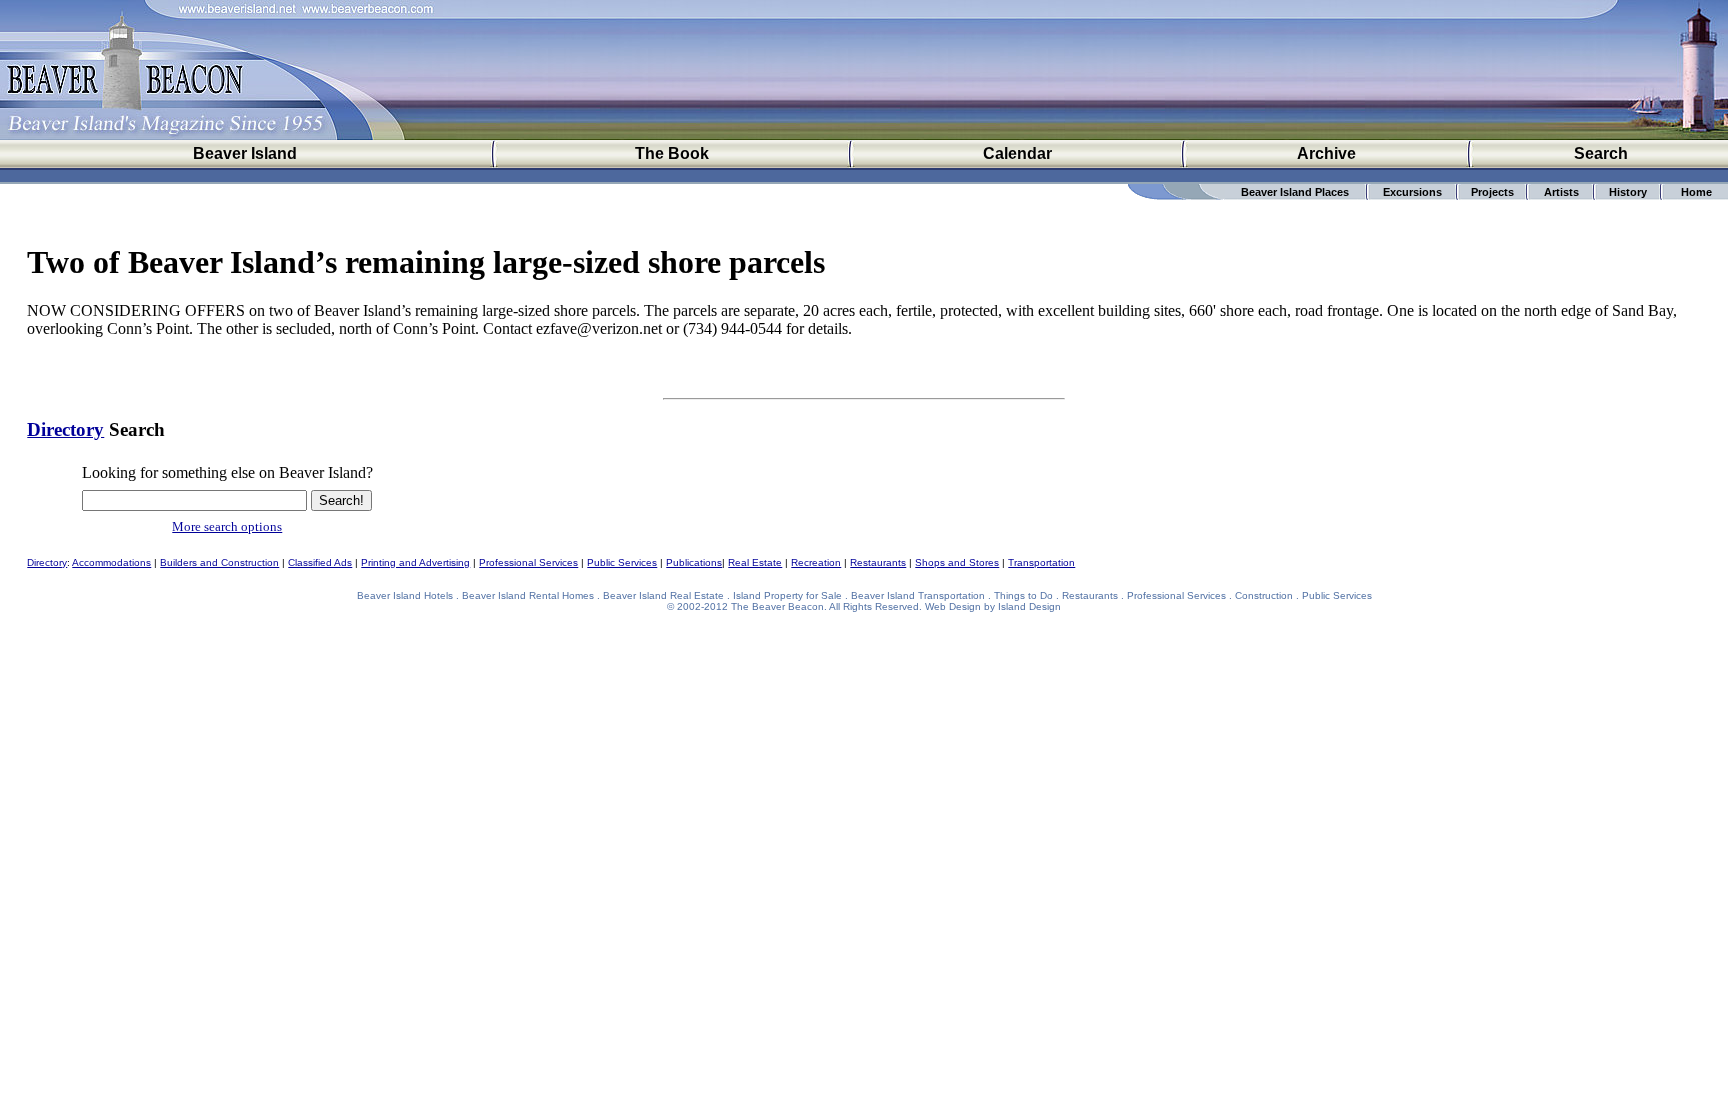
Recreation (816, 562)
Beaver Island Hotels (405, 595)
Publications (694, 562)
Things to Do (1023, 595)
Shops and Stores (957, 562)
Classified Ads (320, 562)
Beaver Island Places (1295, 192)
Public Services (622, 562)
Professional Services (528, 562)
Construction (1264, 595)
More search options (227, 526)
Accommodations (111, 562)
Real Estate (755, 562)
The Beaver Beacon (777, 606)
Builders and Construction (219, 562)
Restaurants (878, 562)
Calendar (1017, 153)
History (1628, 192)
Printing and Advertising (415, 562)
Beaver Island (245, 153)
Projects (1492, 192)
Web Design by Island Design (993, 606)
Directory (65, 429)
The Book (672, 153)
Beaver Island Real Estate (663, 595)
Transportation (1041, 562)
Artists (1561, 192)
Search (1601, 153)
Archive (1326, 153)
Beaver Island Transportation (918, 595)
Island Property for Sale (787, 595)
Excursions (1412, 192)
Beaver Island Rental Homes (528, 595)
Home (1696, 192)
